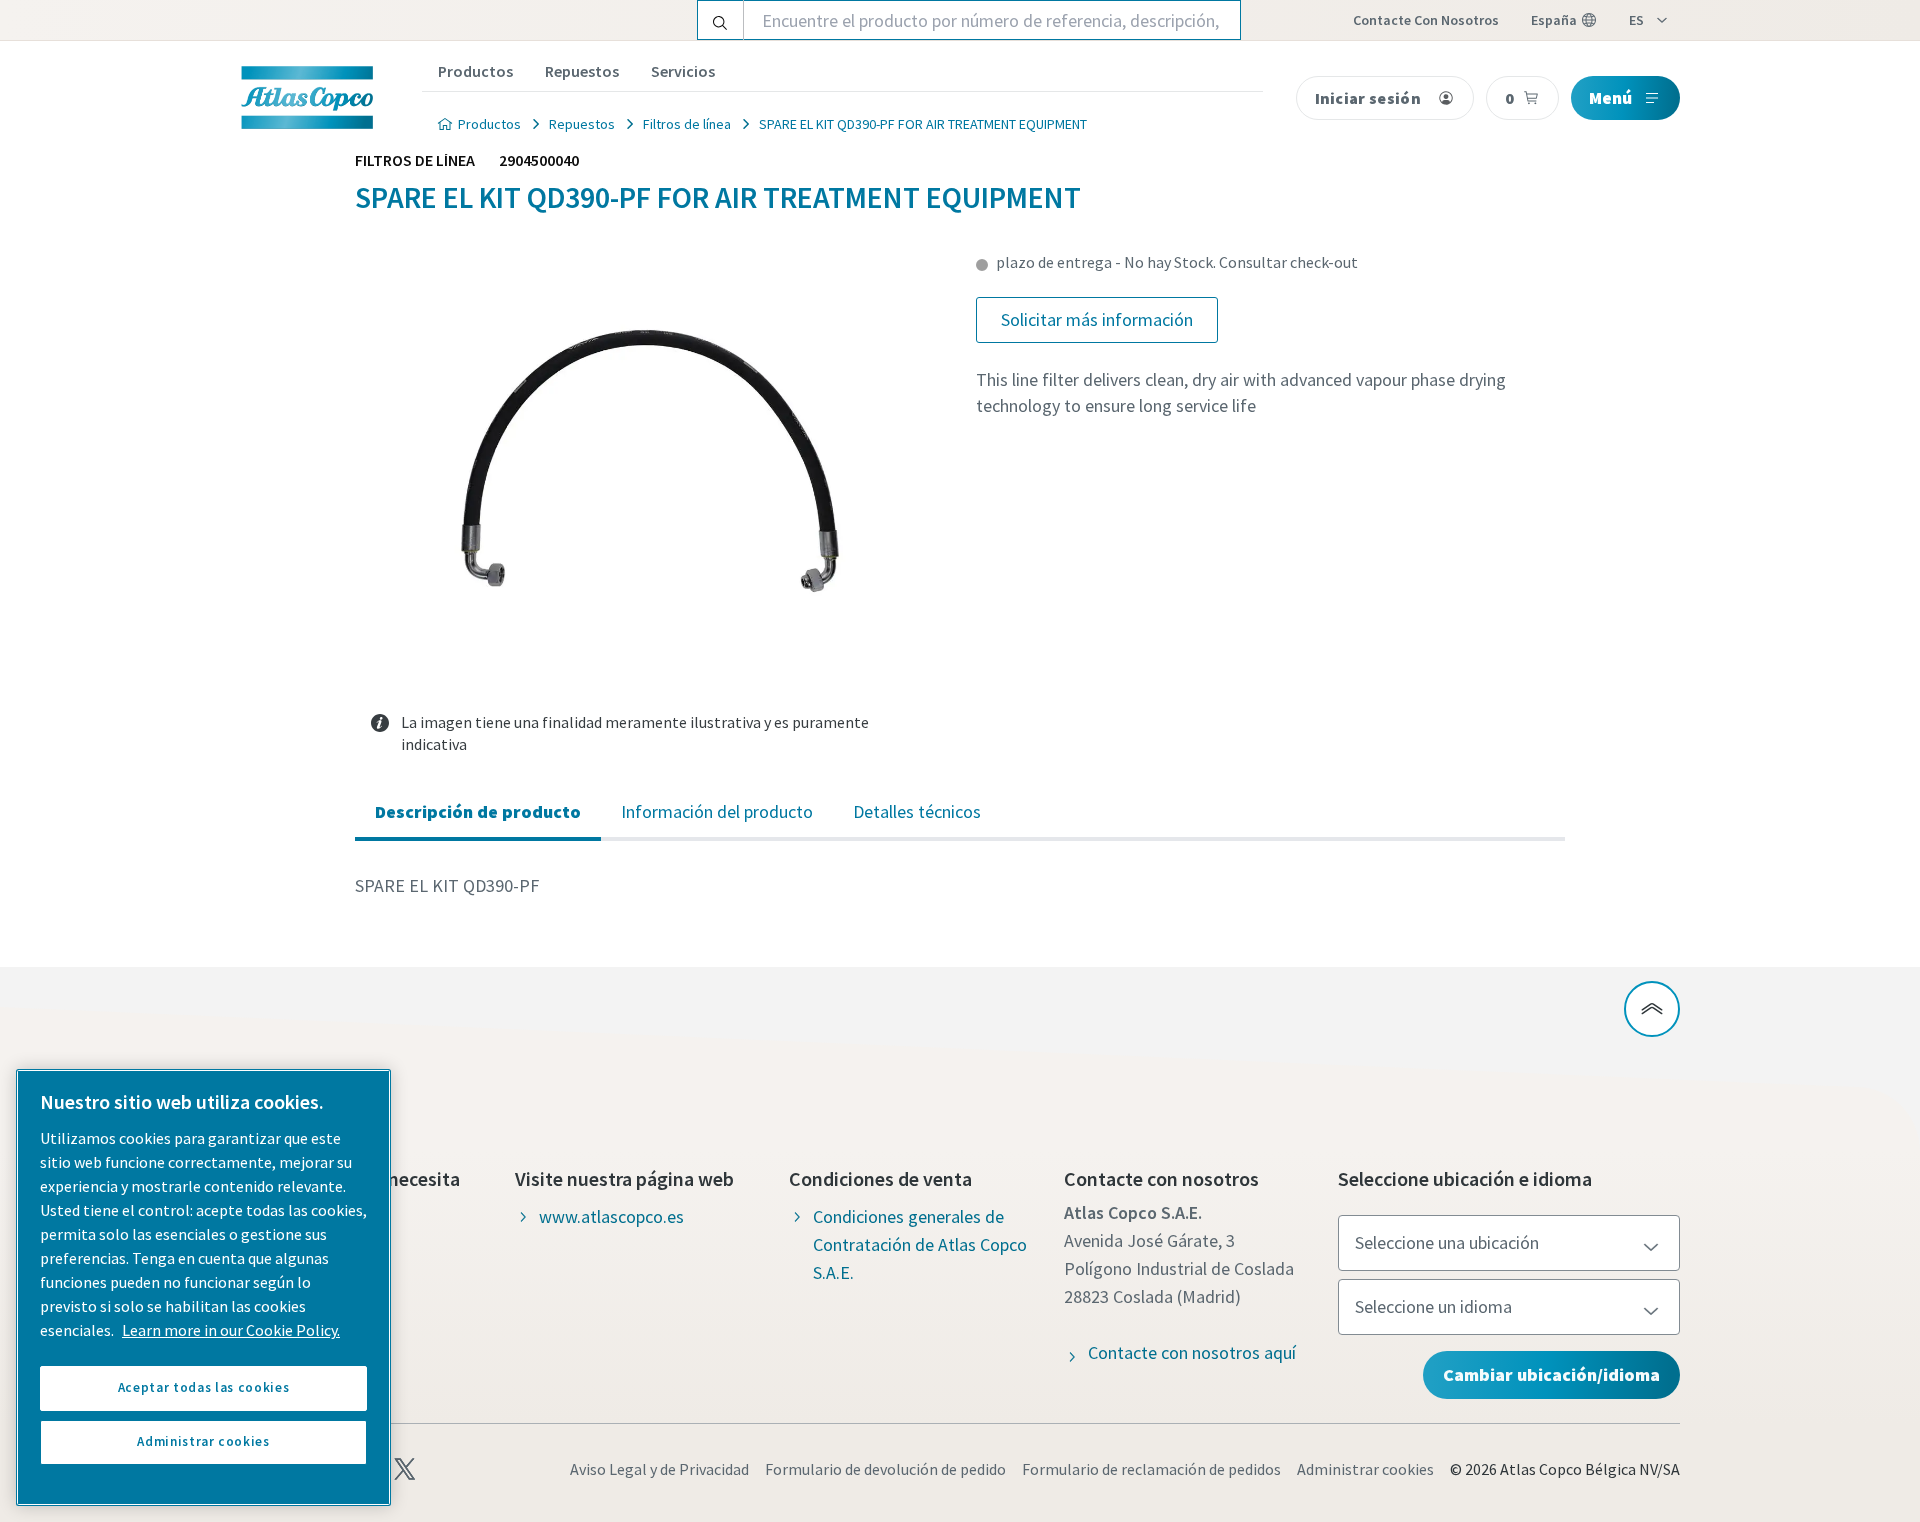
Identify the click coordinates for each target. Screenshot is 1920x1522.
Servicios (683, 71)
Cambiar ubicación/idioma (1551, 1374)
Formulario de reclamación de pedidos (1151, 1469)
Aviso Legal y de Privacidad (659, 1469)
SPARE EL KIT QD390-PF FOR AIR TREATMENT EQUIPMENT (923, 124)
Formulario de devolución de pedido (885, 1469)
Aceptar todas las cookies (203, 1387)
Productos (475, 71)
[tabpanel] (960, 886)
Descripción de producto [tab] (478, 811)
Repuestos (582, 71)
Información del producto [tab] (717, 811)
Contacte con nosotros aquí (1192, 1352)
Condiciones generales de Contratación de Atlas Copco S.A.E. (920, 1244)
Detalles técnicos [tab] (917, 811)
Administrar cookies (1365, 1469)
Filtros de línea (687, 124)
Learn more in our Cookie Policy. (231, 1330)
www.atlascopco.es (611, 1216)
